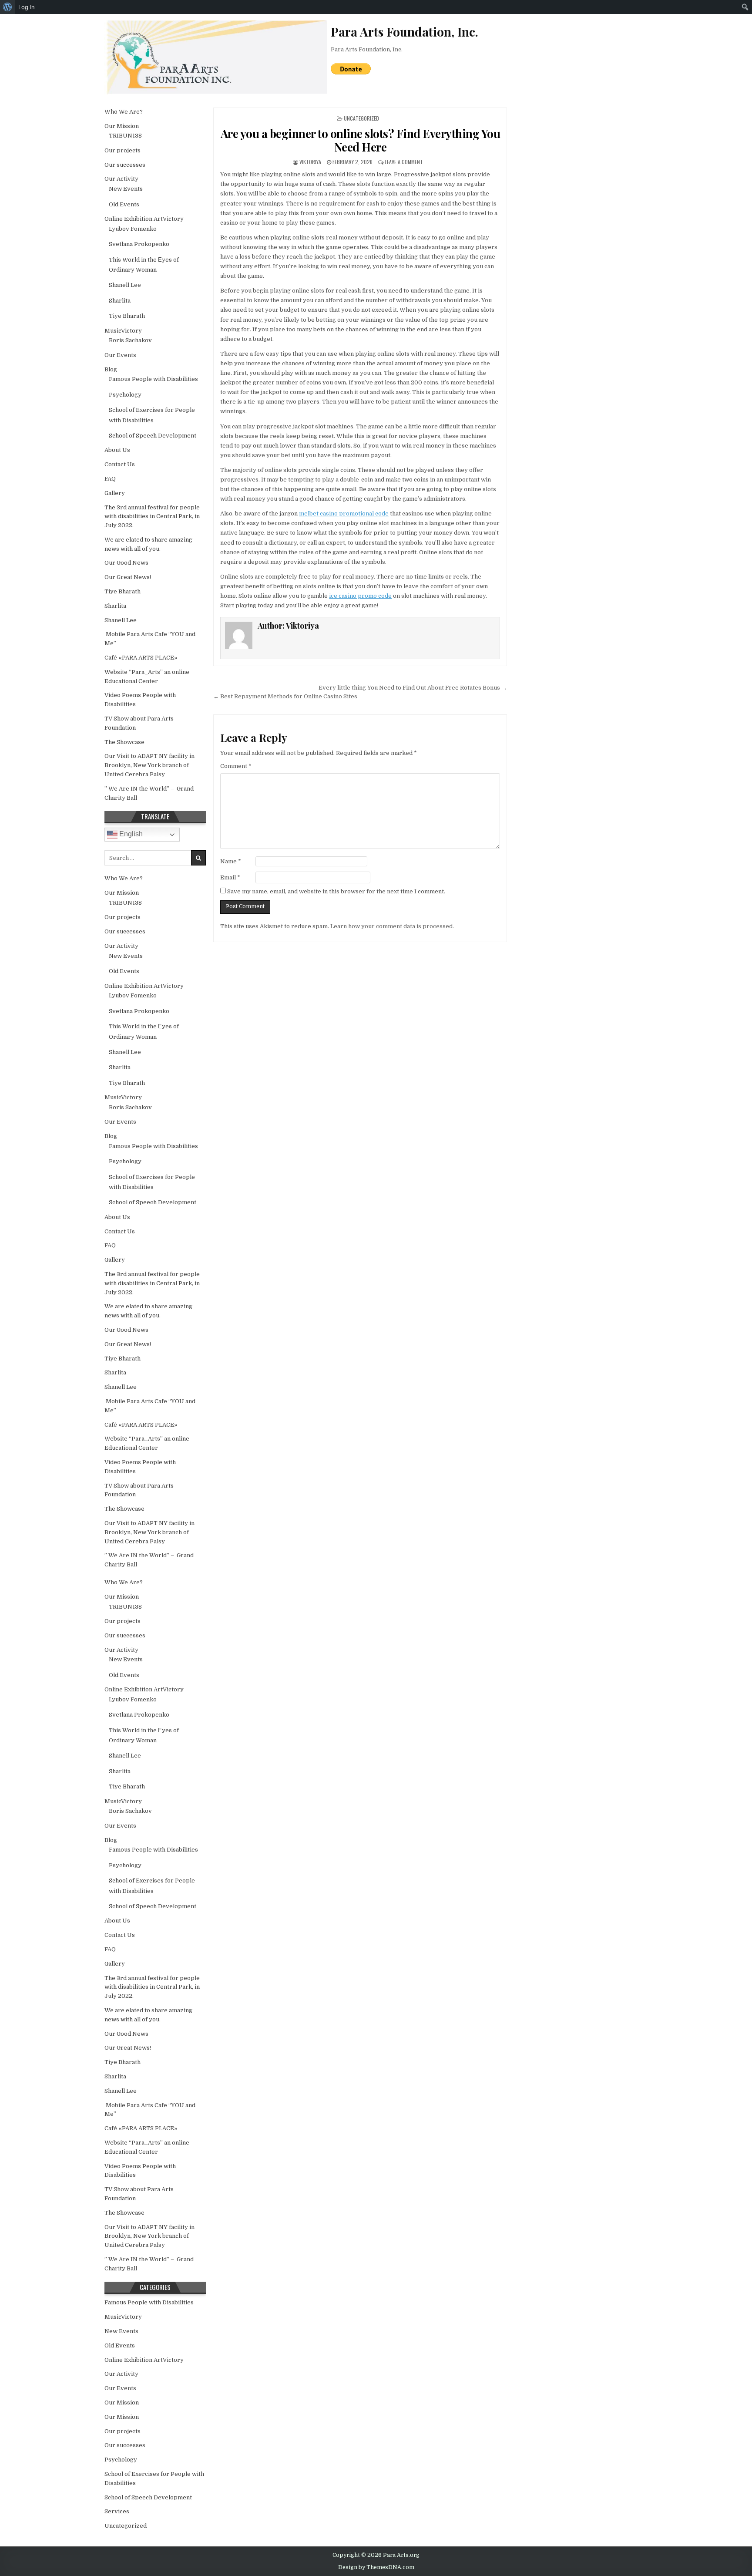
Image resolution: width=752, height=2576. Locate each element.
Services (117, 2511)
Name (231, 861)
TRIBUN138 (125, 136)
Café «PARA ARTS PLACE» (141, 658)
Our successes (125, 165)
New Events (126, 189)
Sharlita (120, 301)
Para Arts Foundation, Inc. (367, 49)
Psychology (125, 395)
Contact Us (120, 464)
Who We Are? (124, 112)
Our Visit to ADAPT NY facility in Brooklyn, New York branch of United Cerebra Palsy (149, 765)
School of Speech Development (153, 436)
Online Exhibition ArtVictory (144, 219)
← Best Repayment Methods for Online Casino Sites (285, 696)
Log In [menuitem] (27, 7)
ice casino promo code (360, 596)
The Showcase (124, 742)
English (130, 834)
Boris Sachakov (130, 340)
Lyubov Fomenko (133, 229)
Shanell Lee (125, 285)
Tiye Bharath (127, 316)
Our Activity (121, 179)
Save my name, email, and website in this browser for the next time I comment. (336, 891)
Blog (111, 369)
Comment (236, 766)
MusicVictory (123, 331)
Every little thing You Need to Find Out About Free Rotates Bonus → (413, 688)
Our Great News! (128, 577)
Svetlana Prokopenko (139, 244)
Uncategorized (361, 118)
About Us (117, 450)
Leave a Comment (404, 162)
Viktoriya (310, 162)
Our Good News (126, 563)
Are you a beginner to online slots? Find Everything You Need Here (361, 140)
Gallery (115, 493)
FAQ (110, 479)
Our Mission (122, 126)
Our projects (123, 150)
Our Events (120, 355)
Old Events (124, 204)
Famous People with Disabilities (153, 379)
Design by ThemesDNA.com (376, 2567)
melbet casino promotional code (344, 514)
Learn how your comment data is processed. (392, 926)
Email (230, 877)
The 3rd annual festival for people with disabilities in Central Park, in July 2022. (152, 517)
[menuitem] (8, 7)
